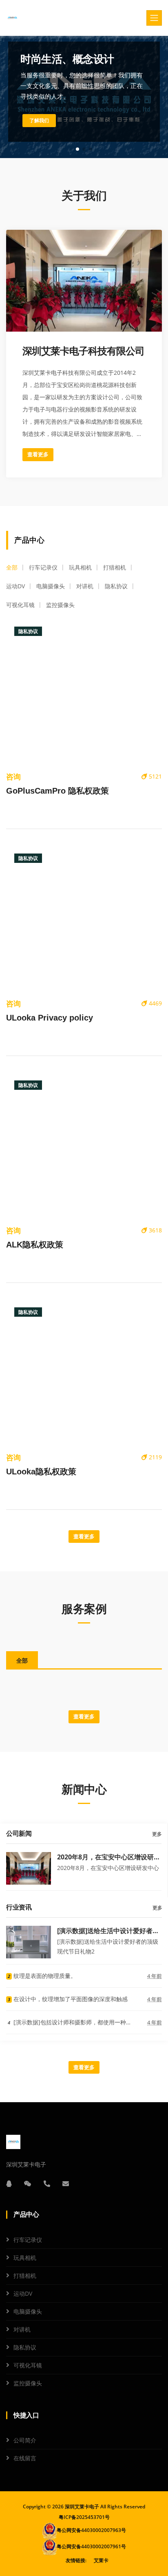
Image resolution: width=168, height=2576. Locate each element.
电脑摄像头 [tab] (51, 586)
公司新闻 (19, 1834)
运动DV (23, 2293)
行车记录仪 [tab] (43, 567)
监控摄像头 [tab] (60, 605)
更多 (157, 1834)
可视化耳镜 (28, 2365)
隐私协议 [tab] (116, 586)
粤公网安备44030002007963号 (91, 2530)
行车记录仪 (28, 2240)
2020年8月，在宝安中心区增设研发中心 (109, 1857)
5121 (155, 776)
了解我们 (39, 121)
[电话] (47, 2184)
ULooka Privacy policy (50, 1018)
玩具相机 (25, 2258)
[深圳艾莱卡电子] (12, 18)
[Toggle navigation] (154, 18)
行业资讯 (19, 1907)
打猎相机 (25, 2276)
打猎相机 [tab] (115, 567)
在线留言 (25, 2458)
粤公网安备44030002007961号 (91, 2546)
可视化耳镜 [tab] (20, 605)
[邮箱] (66, 2184)
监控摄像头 (28, 2383)
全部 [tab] (12, 567)
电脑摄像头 (28, 2311)
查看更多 (38, 454)
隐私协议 (25, 2347)
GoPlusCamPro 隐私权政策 (57, 791)
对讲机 (22, 2329)
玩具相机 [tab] (80, 567)
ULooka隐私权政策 (41, 1472)
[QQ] (9, 2184)
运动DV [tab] (15, 586)
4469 (155, 1003)
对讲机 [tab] (85, 586)
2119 (155, 1457)
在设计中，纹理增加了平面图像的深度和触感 (68, 1999)
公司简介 (25, 2440)
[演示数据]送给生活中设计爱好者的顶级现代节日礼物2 (108, 1930)
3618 (155, 1230)
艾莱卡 (101, 2560)
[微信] (28, 2184)
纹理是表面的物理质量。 (42, 1976)
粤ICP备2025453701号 (84, 2517)
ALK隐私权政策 (35, 1245)
